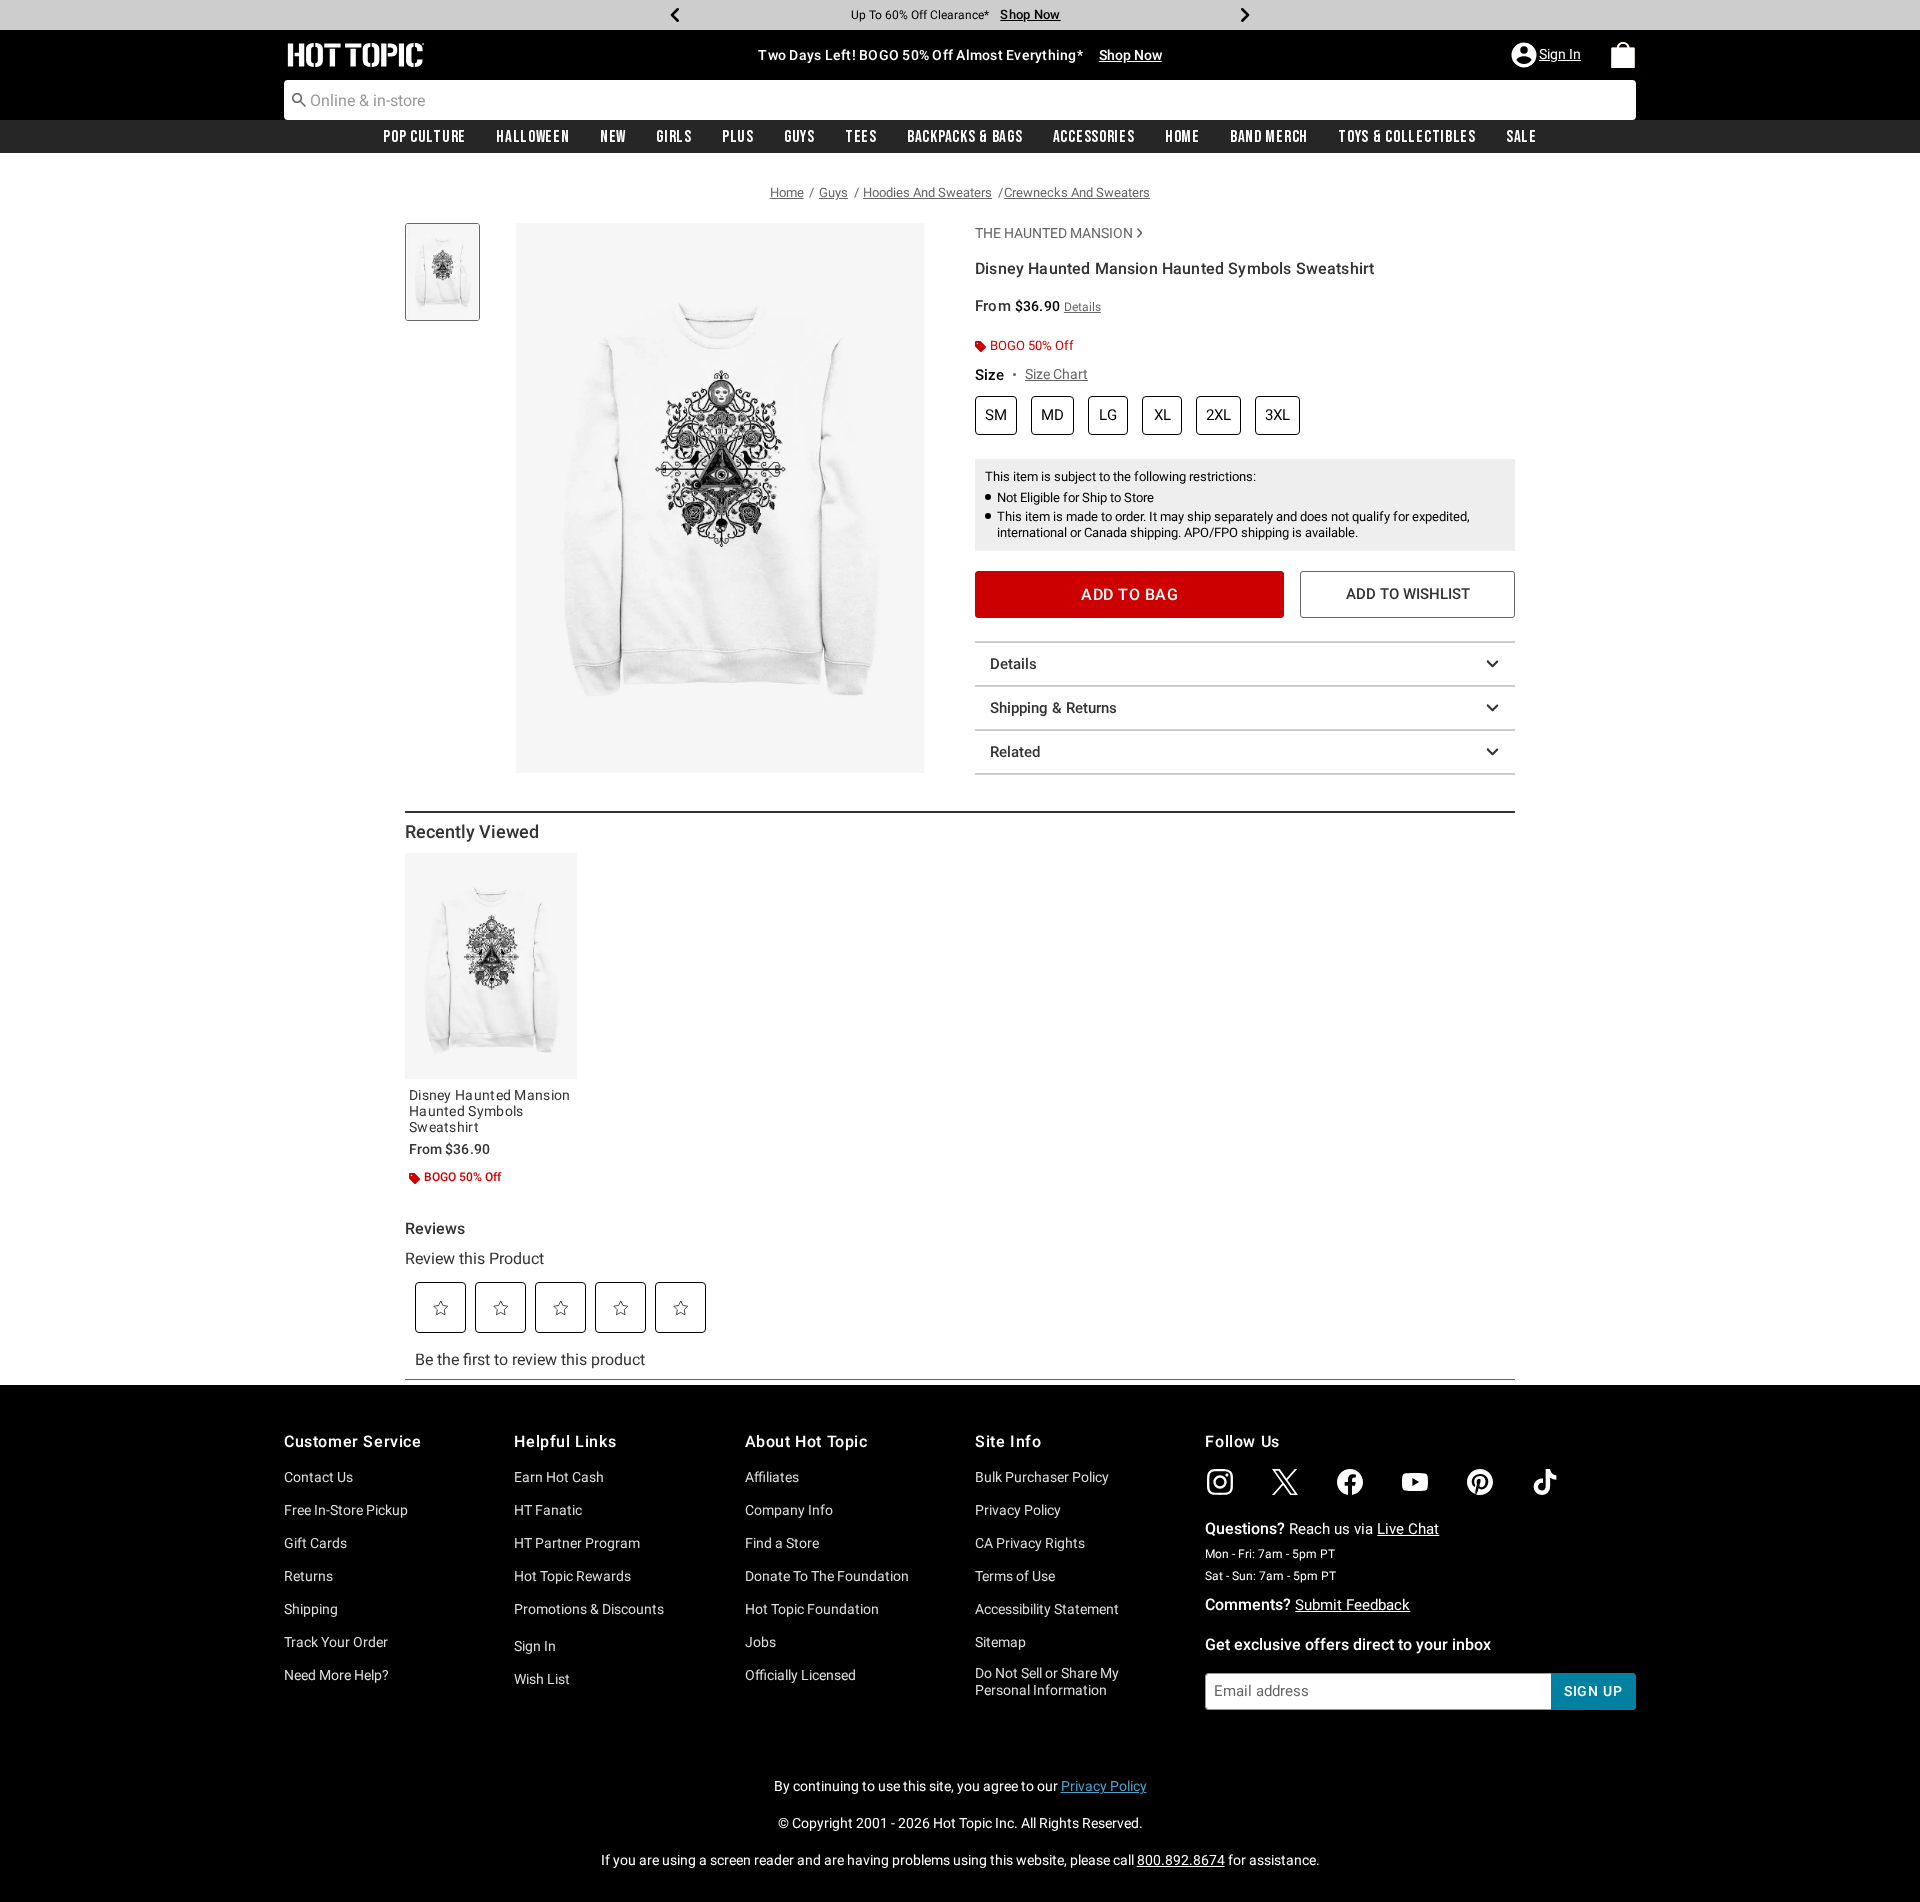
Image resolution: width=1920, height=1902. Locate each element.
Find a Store (782, 1543)
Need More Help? (336, 1675)
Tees (861, 137)
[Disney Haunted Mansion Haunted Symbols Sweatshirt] (491, 966)
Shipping (311, 1609)
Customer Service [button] (353, 1441)
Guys (799, 137)
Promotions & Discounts (589, 1609)
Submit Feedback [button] (1352, 1605)
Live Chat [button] (1408, 1529)
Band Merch (1269, 137)
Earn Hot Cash (559, 1477)
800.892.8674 (1181, 1860)
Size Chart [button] (1056, 374)
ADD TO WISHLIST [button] (1408, 594)
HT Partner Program (577, 1543)
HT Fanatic (548, 1510)
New (613, 137)
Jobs (760, 1642)
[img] (1220, 1482)
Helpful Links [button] (565, 1441)
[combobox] (960, 100)
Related (1015, 752)
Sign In (535, 1646)
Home (1182, 137)
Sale (1521, 137)
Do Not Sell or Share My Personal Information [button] (1047, 1681)
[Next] (1245, 15)
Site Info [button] (1008, 1441)
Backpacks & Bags (965, 137)
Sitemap (1000, 1642)
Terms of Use (1015, 1576)
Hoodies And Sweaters (927, 192)
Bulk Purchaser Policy (1042, 1477)
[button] (1548, 55)
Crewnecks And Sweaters (1077, 192)
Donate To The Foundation (827, 1576)
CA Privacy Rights (1030, 1543)
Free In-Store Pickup (346, 1510)
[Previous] (675, 15)
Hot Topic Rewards (572, 1576)
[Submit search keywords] (299, 99)
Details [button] (1082, 307)
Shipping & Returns (1053, 708)
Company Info (789, 1510)
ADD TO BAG (1129, 594)
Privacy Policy (1018, 1510)
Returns (308, 1576)
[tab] (450, 282)
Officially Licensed (800, 1675)
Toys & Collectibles (1407, 137)
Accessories (1094, 137)
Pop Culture (424, 137)
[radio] (996, 415)
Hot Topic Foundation (812, 1609)
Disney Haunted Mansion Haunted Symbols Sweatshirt (490, 1111)
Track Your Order (336, 1642)
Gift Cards (315, 1543)
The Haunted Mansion (1054, 233)
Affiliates (772, 1477)
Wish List (542, 1679)
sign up (1593, 1691)
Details (1013, 664)
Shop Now (1030, 14)
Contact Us (318, 1477)
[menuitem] (1623, 55)
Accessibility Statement (1047, 1609)
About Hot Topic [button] (806, 1441)
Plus (738, 137)
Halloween (532, 137)
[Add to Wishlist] (557, 873)
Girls (674, 137)
